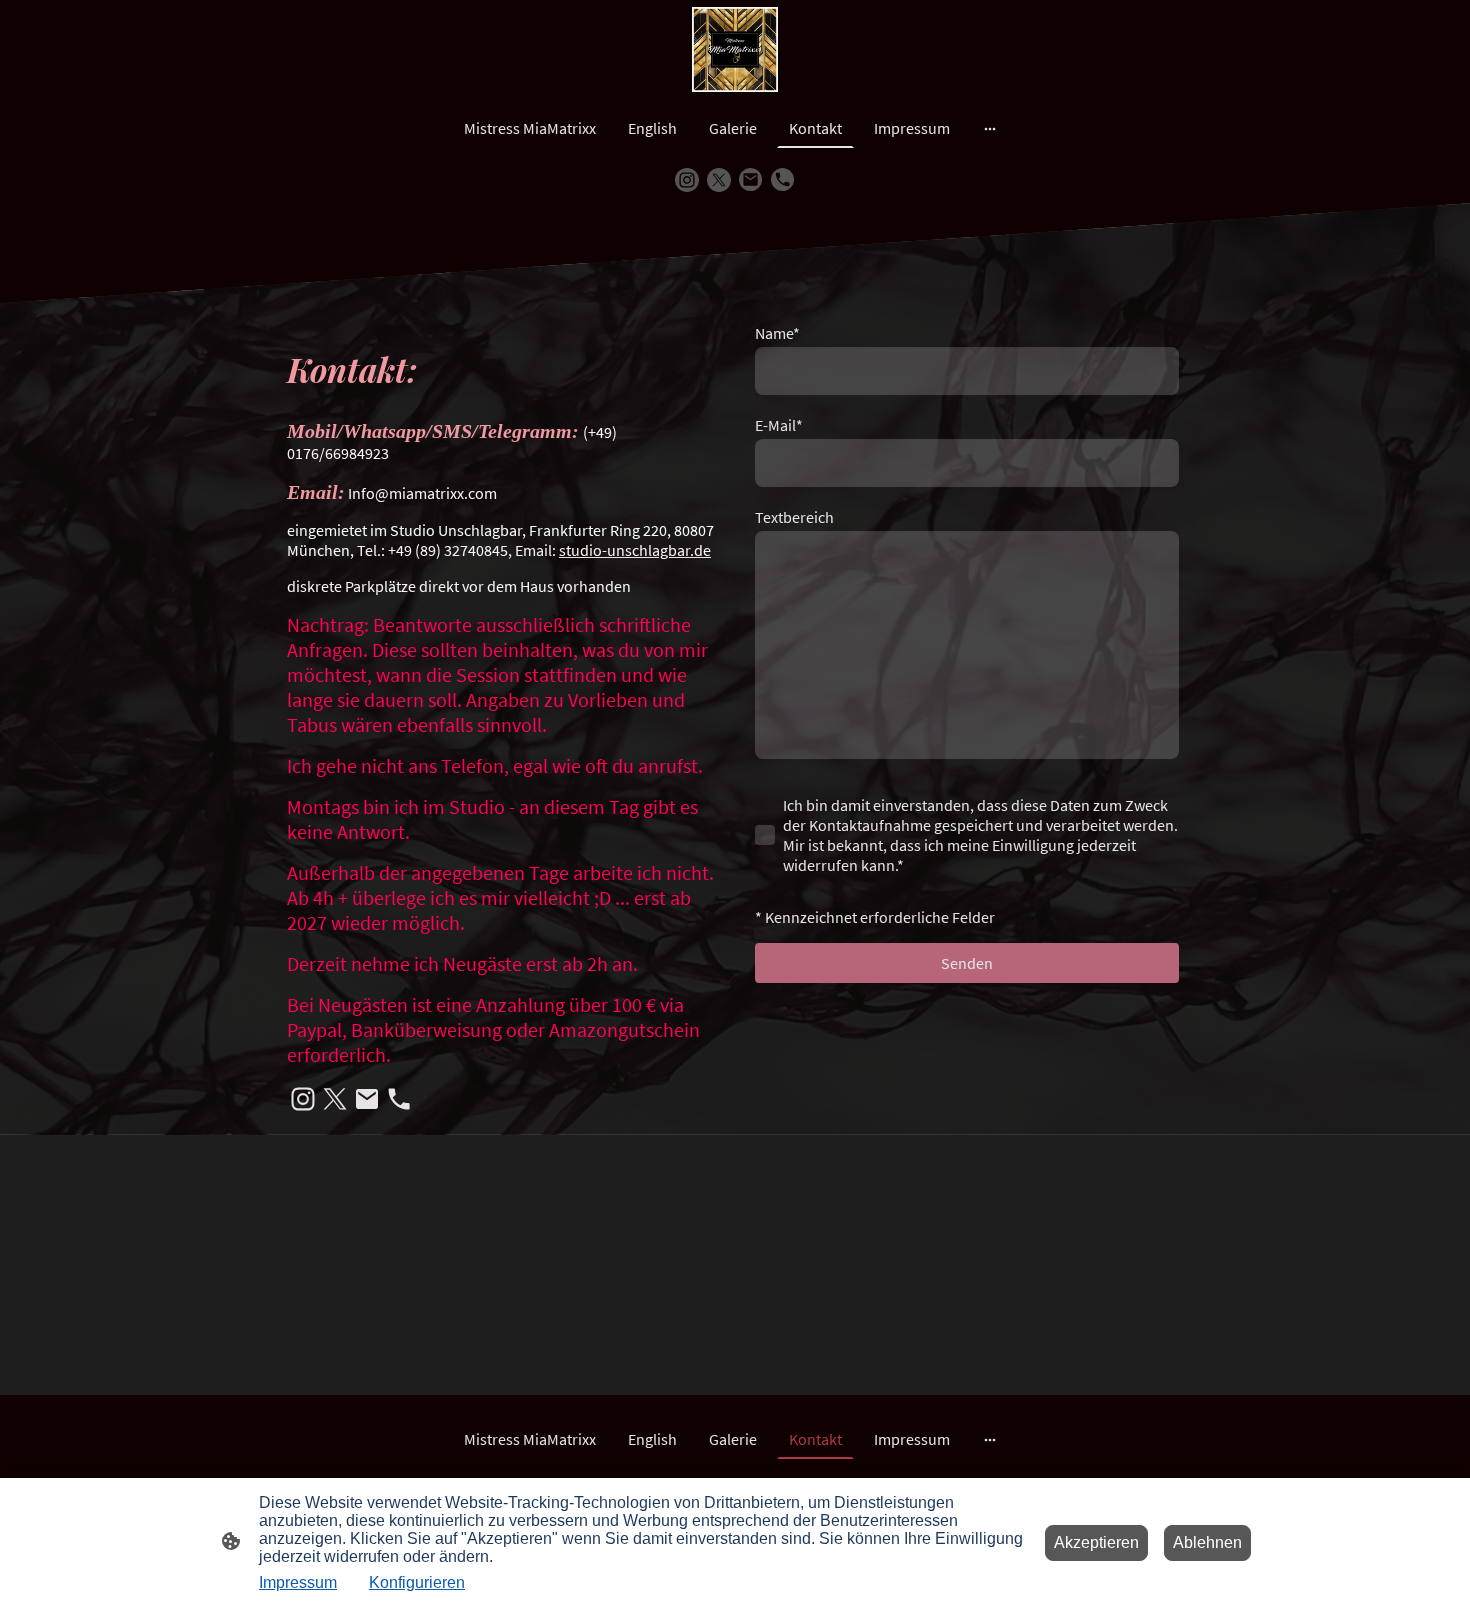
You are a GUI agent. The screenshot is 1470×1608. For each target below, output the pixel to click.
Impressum (298, 1582)
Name (777, 333)
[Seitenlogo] (734, 49)
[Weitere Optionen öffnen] (990, 128)
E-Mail (779, 425)
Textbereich (794, 517)
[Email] (751, 180)
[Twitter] (719, 180)
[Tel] (783, 180)
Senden (967, 963)
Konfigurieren (417, 1582)
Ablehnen (1207, 1542)
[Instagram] (687, 180)
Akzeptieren (1096, 1542)
